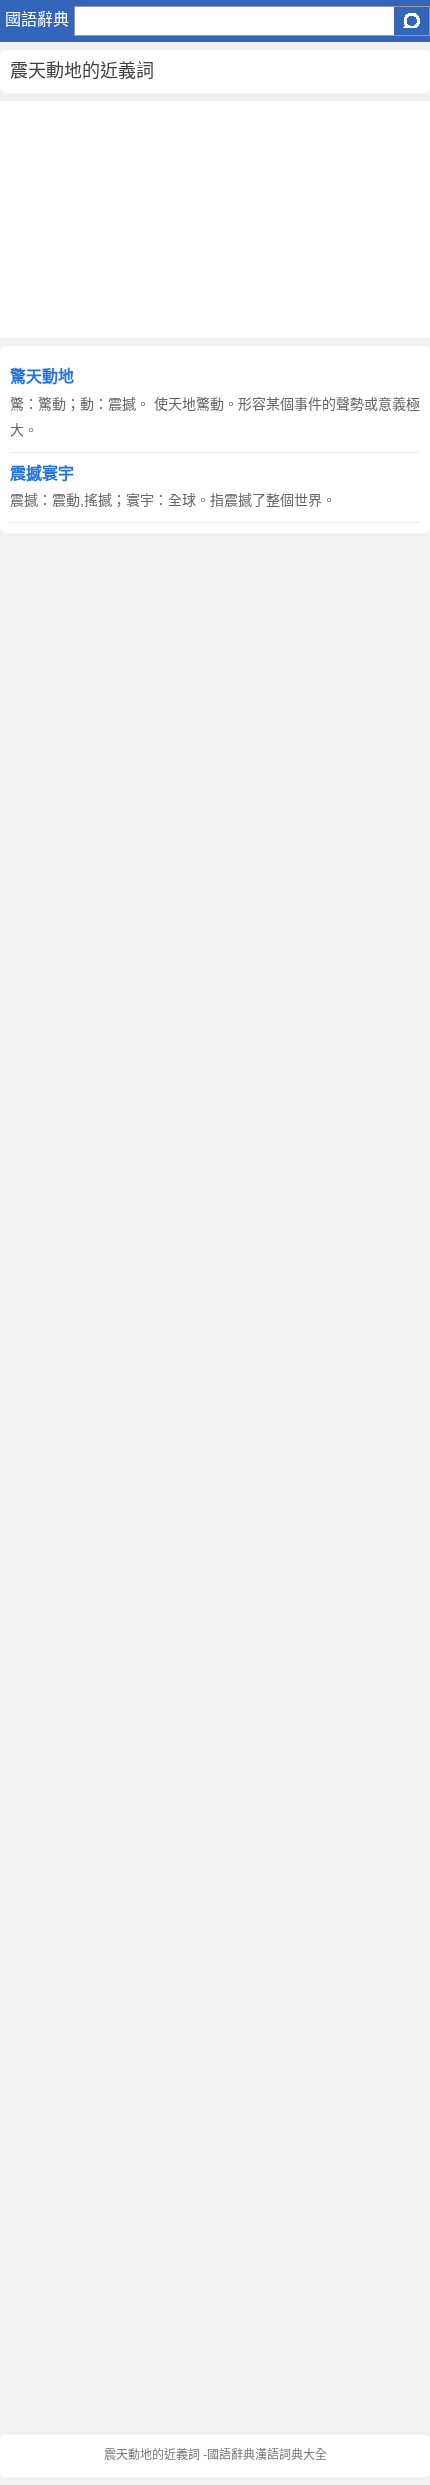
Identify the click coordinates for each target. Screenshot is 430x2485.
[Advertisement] (215, 219)
